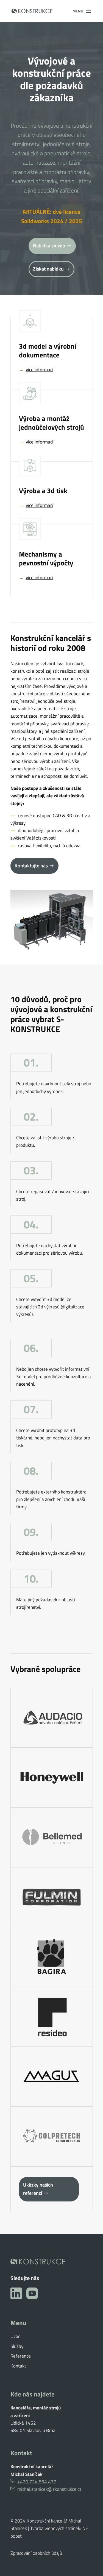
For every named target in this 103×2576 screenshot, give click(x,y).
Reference (21, 2356)
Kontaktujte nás (31, 866)
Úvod (16, 2336)
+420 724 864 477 (37, 2482)
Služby (17, 2346)
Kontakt (18, 2366)
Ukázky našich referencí (38, 2189)
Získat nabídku (48, 269)
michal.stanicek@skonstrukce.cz (49, 2489)
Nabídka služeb (49, 246)
